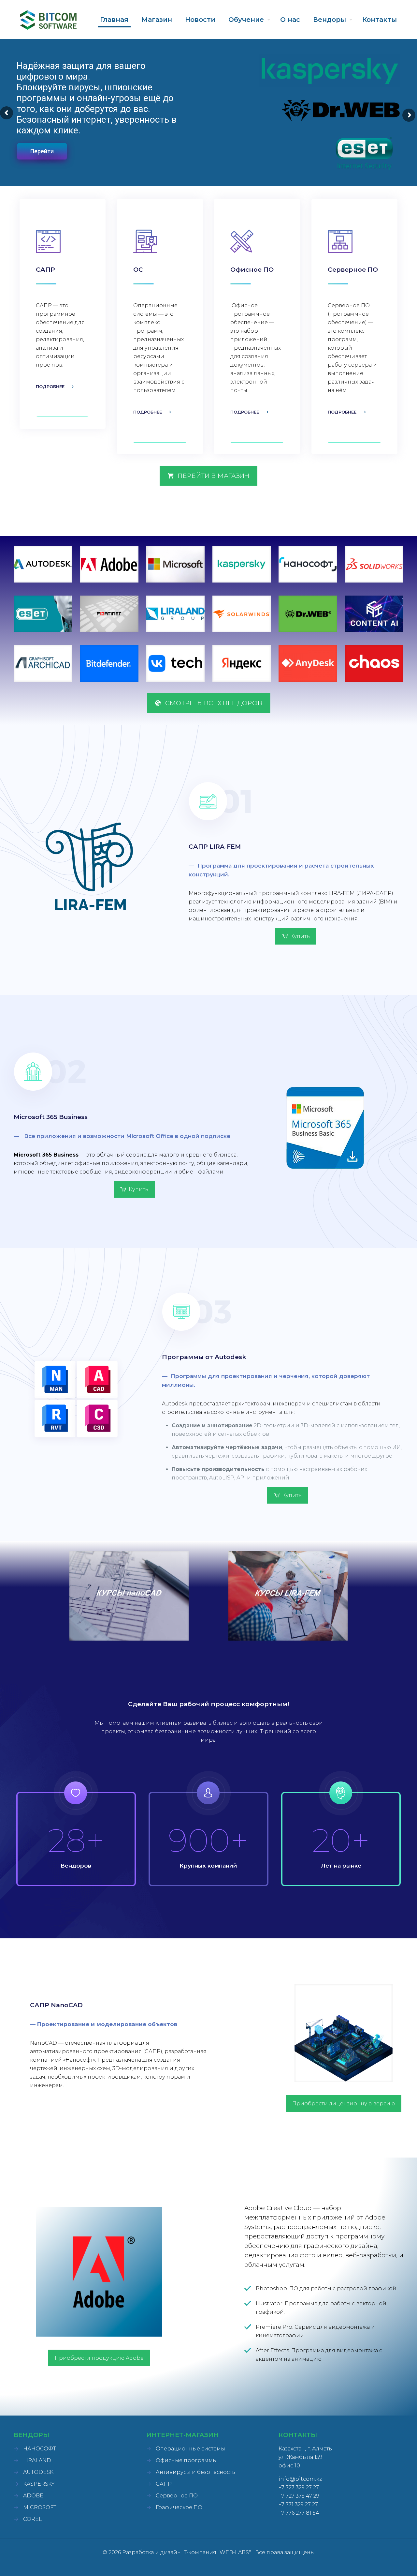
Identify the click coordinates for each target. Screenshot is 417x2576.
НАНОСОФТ (40, 2449)
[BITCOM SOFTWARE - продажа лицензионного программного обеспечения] (48, 20)
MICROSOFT (40, 2507)
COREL (33, 2519)
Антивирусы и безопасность (195, 2472)
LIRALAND (37, 2460)
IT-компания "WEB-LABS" (216, 2552)
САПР (164, 2484)
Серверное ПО (177, 2496)
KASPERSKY (39, 2484)
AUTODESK (38, 2472)
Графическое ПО (179, 2507)
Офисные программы (186, 2460)
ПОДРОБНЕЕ (50, 386)
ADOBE (33, 2496)
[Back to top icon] (386, 2563)
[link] (43, 564)
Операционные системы (190, 2449)
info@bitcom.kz (300, 2479)
